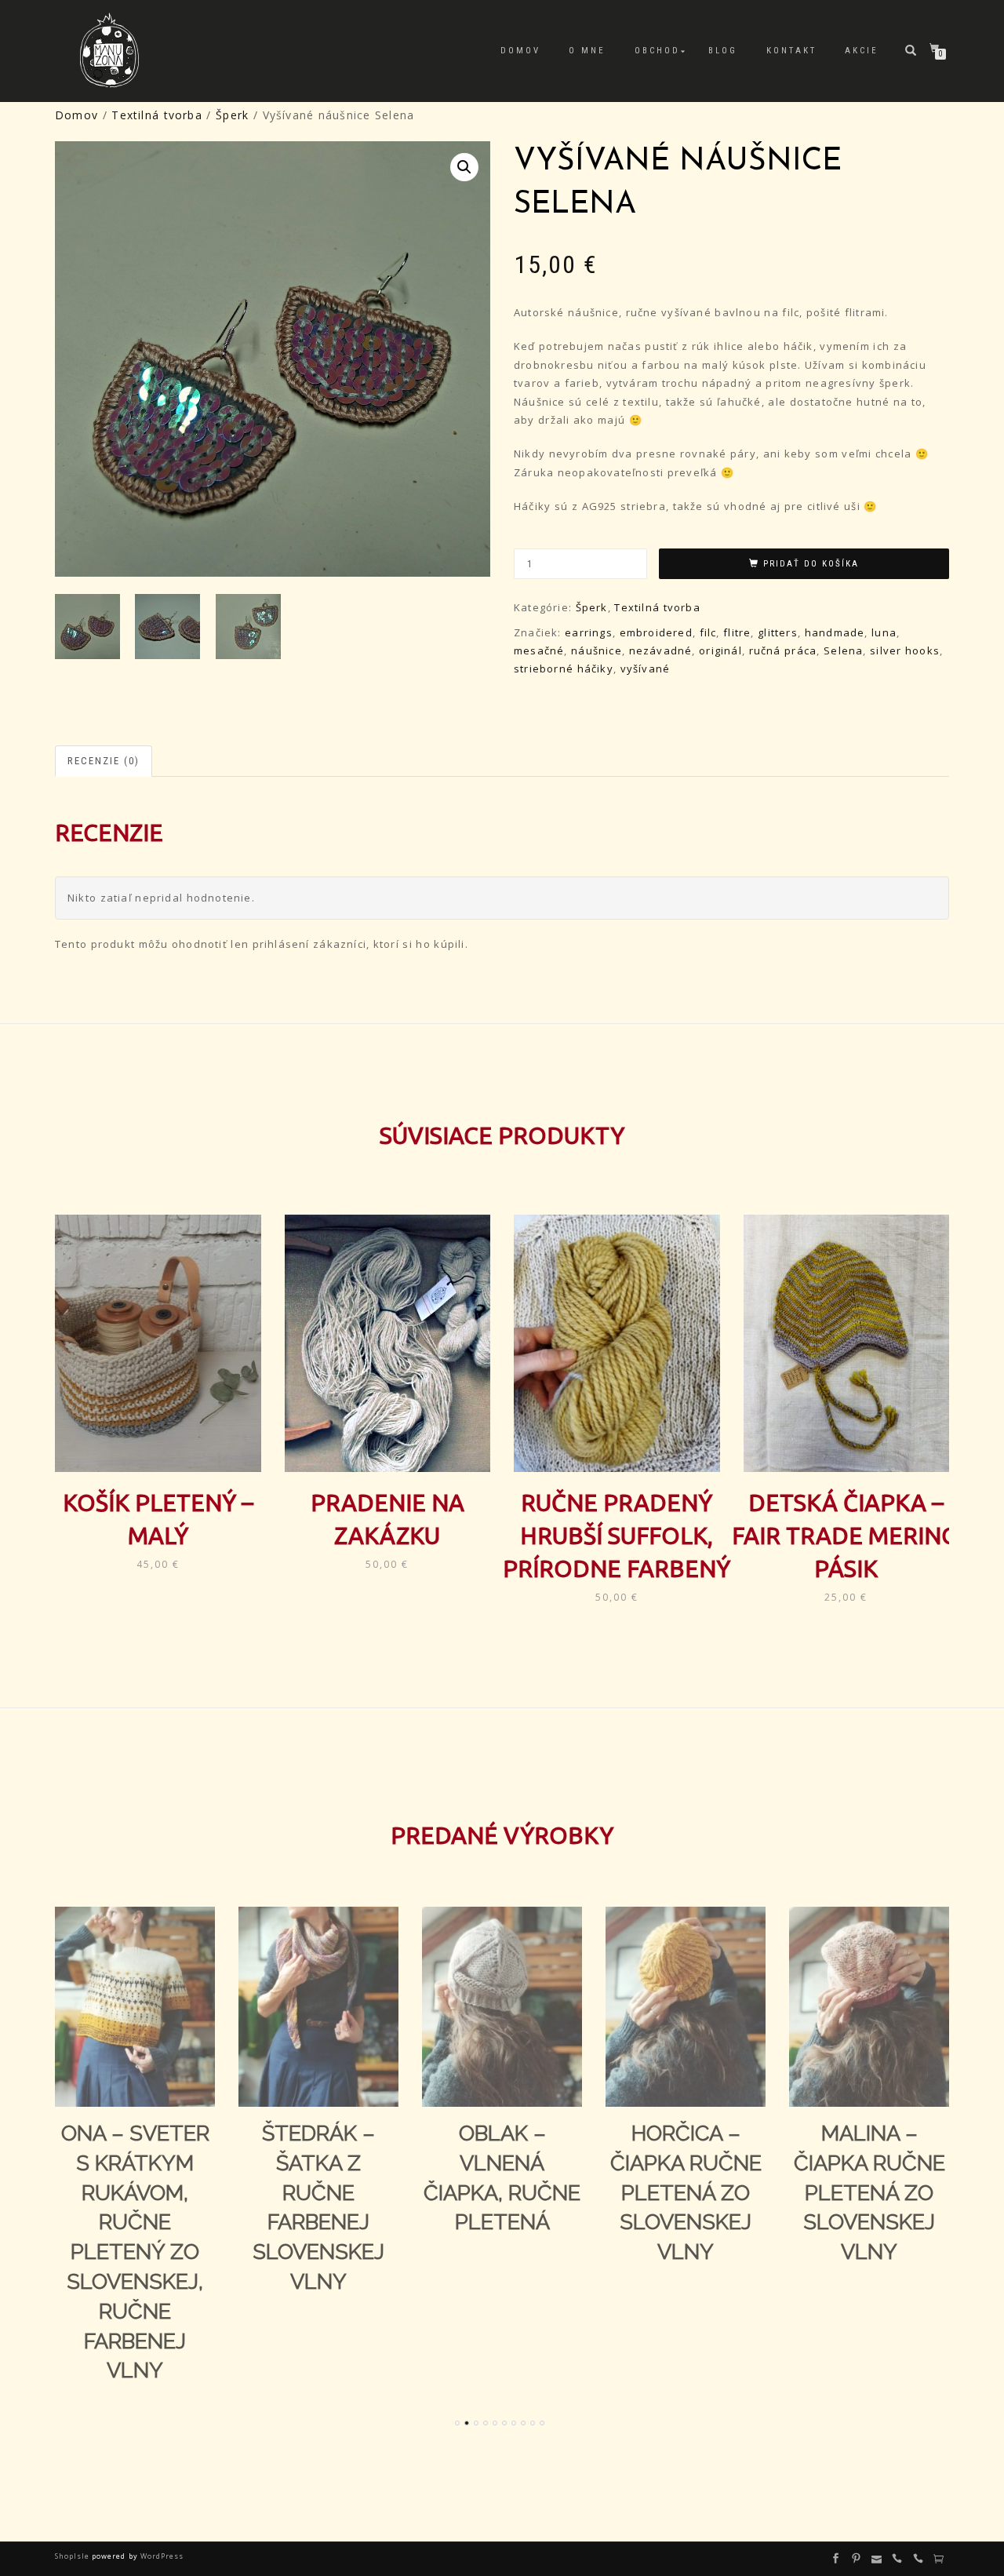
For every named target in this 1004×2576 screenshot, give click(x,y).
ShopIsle (73, 2556)
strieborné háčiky (564, 669)
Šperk (232, 115)
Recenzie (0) (104, 761)
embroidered (656, 632)
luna (884, 632)
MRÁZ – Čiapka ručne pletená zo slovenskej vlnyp (869, 2192)
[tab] (104, 762)
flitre (737, 632)
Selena (843, 650)
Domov (520, 51)
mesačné (539, 650)
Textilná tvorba (156, 115)
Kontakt (791, 51)
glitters (778, 632)
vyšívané (646, 669)
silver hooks (905, 650)
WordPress (161, 2556)
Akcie (862, 51)
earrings (589, 632)
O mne (587, 51)
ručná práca (783, 650)
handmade (835, 632)
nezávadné (661, 650)
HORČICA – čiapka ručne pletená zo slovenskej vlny (502, 2192)
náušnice (597, 650)
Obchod (657, 51)
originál (720, 650)
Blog (723, 51)
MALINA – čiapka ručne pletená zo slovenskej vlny (686, 2192)
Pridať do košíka (811, 564)
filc (708, 632)
